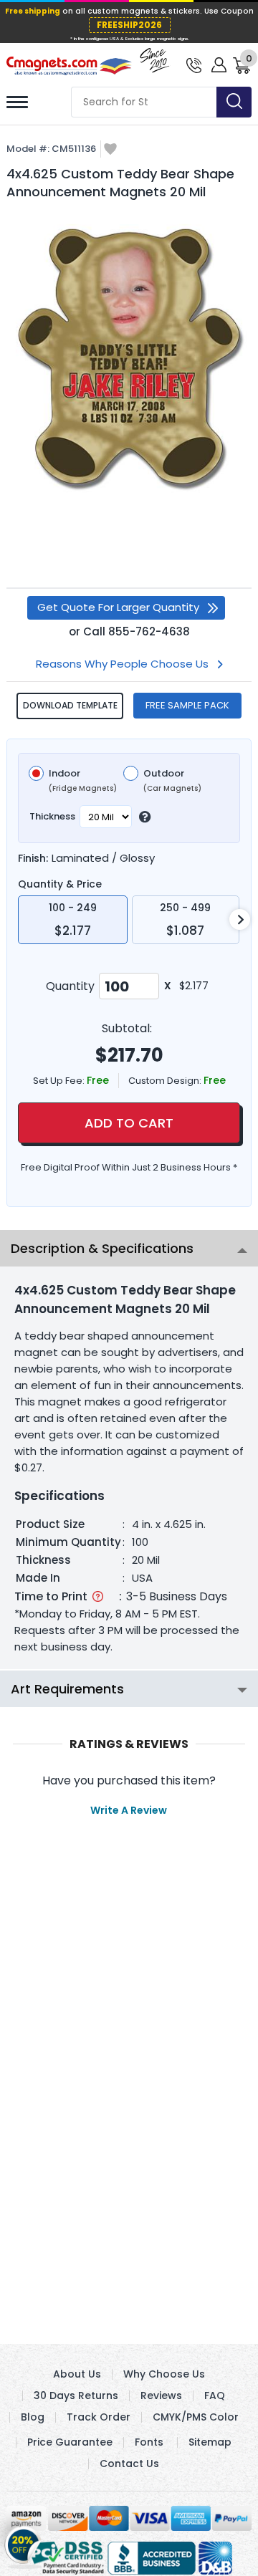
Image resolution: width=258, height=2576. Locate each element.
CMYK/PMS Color (196, 2417)
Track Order (99, 2417)
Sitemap (210, 2442)
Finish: (33, 858)
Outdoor (172, 781)
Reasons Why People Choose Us (122, 664)
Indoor (83, 781)
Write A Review (129, 1810)
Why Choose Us (164, 2374)
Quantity (70, 986)
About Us (77, 2374)
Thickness (52, 816)
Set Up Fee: (60, 1081)
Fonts (149, 2442)
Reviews (161, 2395)
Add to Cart (129, 1123)
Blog (33, 2417)
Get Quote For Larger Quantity (118, 607)
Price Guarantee (70, 2442)
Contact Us (129, 2464)
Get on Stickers (23, 2544)
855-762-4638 (149, 631)
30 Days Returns (76, 2395)
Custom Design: (166, 1081)
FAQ (215, 2395)
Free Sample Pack (187, 705)
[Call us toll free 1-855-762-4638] (194, 64)
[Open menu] (17, 102)
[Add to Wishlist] (110, 150)
